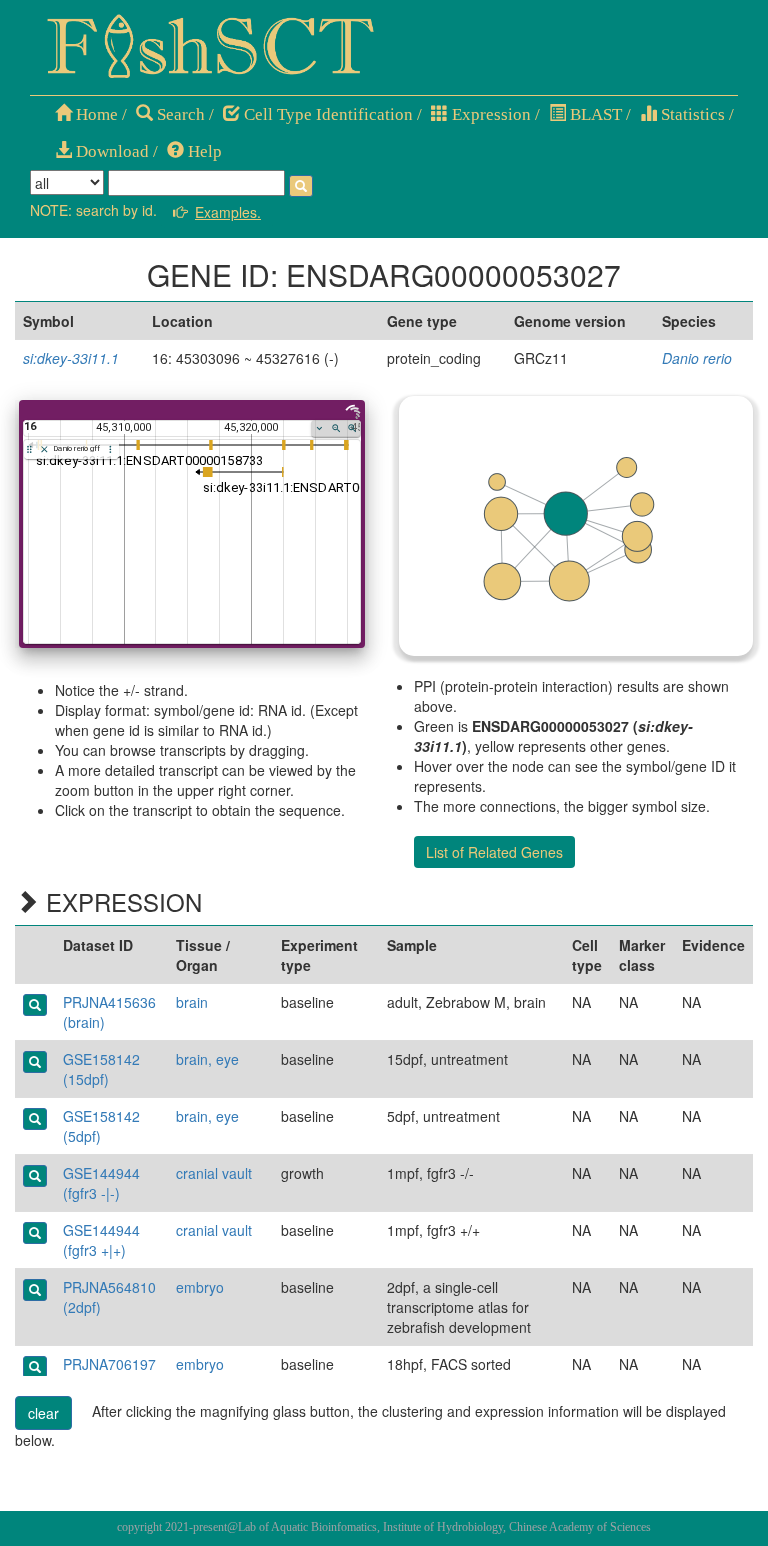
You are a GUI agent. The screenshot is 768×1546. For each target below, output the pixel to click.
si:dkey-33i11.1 (71, 358)
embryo (200, 1287)
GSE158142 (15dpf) (101, 1069)
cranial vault (214, 1173)
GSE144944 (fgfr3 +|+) (101, 1240)
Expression (489, 114)
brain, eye (207, 1059)
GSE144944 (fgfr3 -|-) (101, 1183)
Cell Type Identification (326, 114)
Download (110, 151)
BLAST (594, 114)
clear (43, 1413)
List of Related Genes (494, 852)
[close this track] (44, 449)
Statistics (691, 114)
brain (192, 1002)
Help (203, 151)
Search (179, 114)
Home (95, 114)
